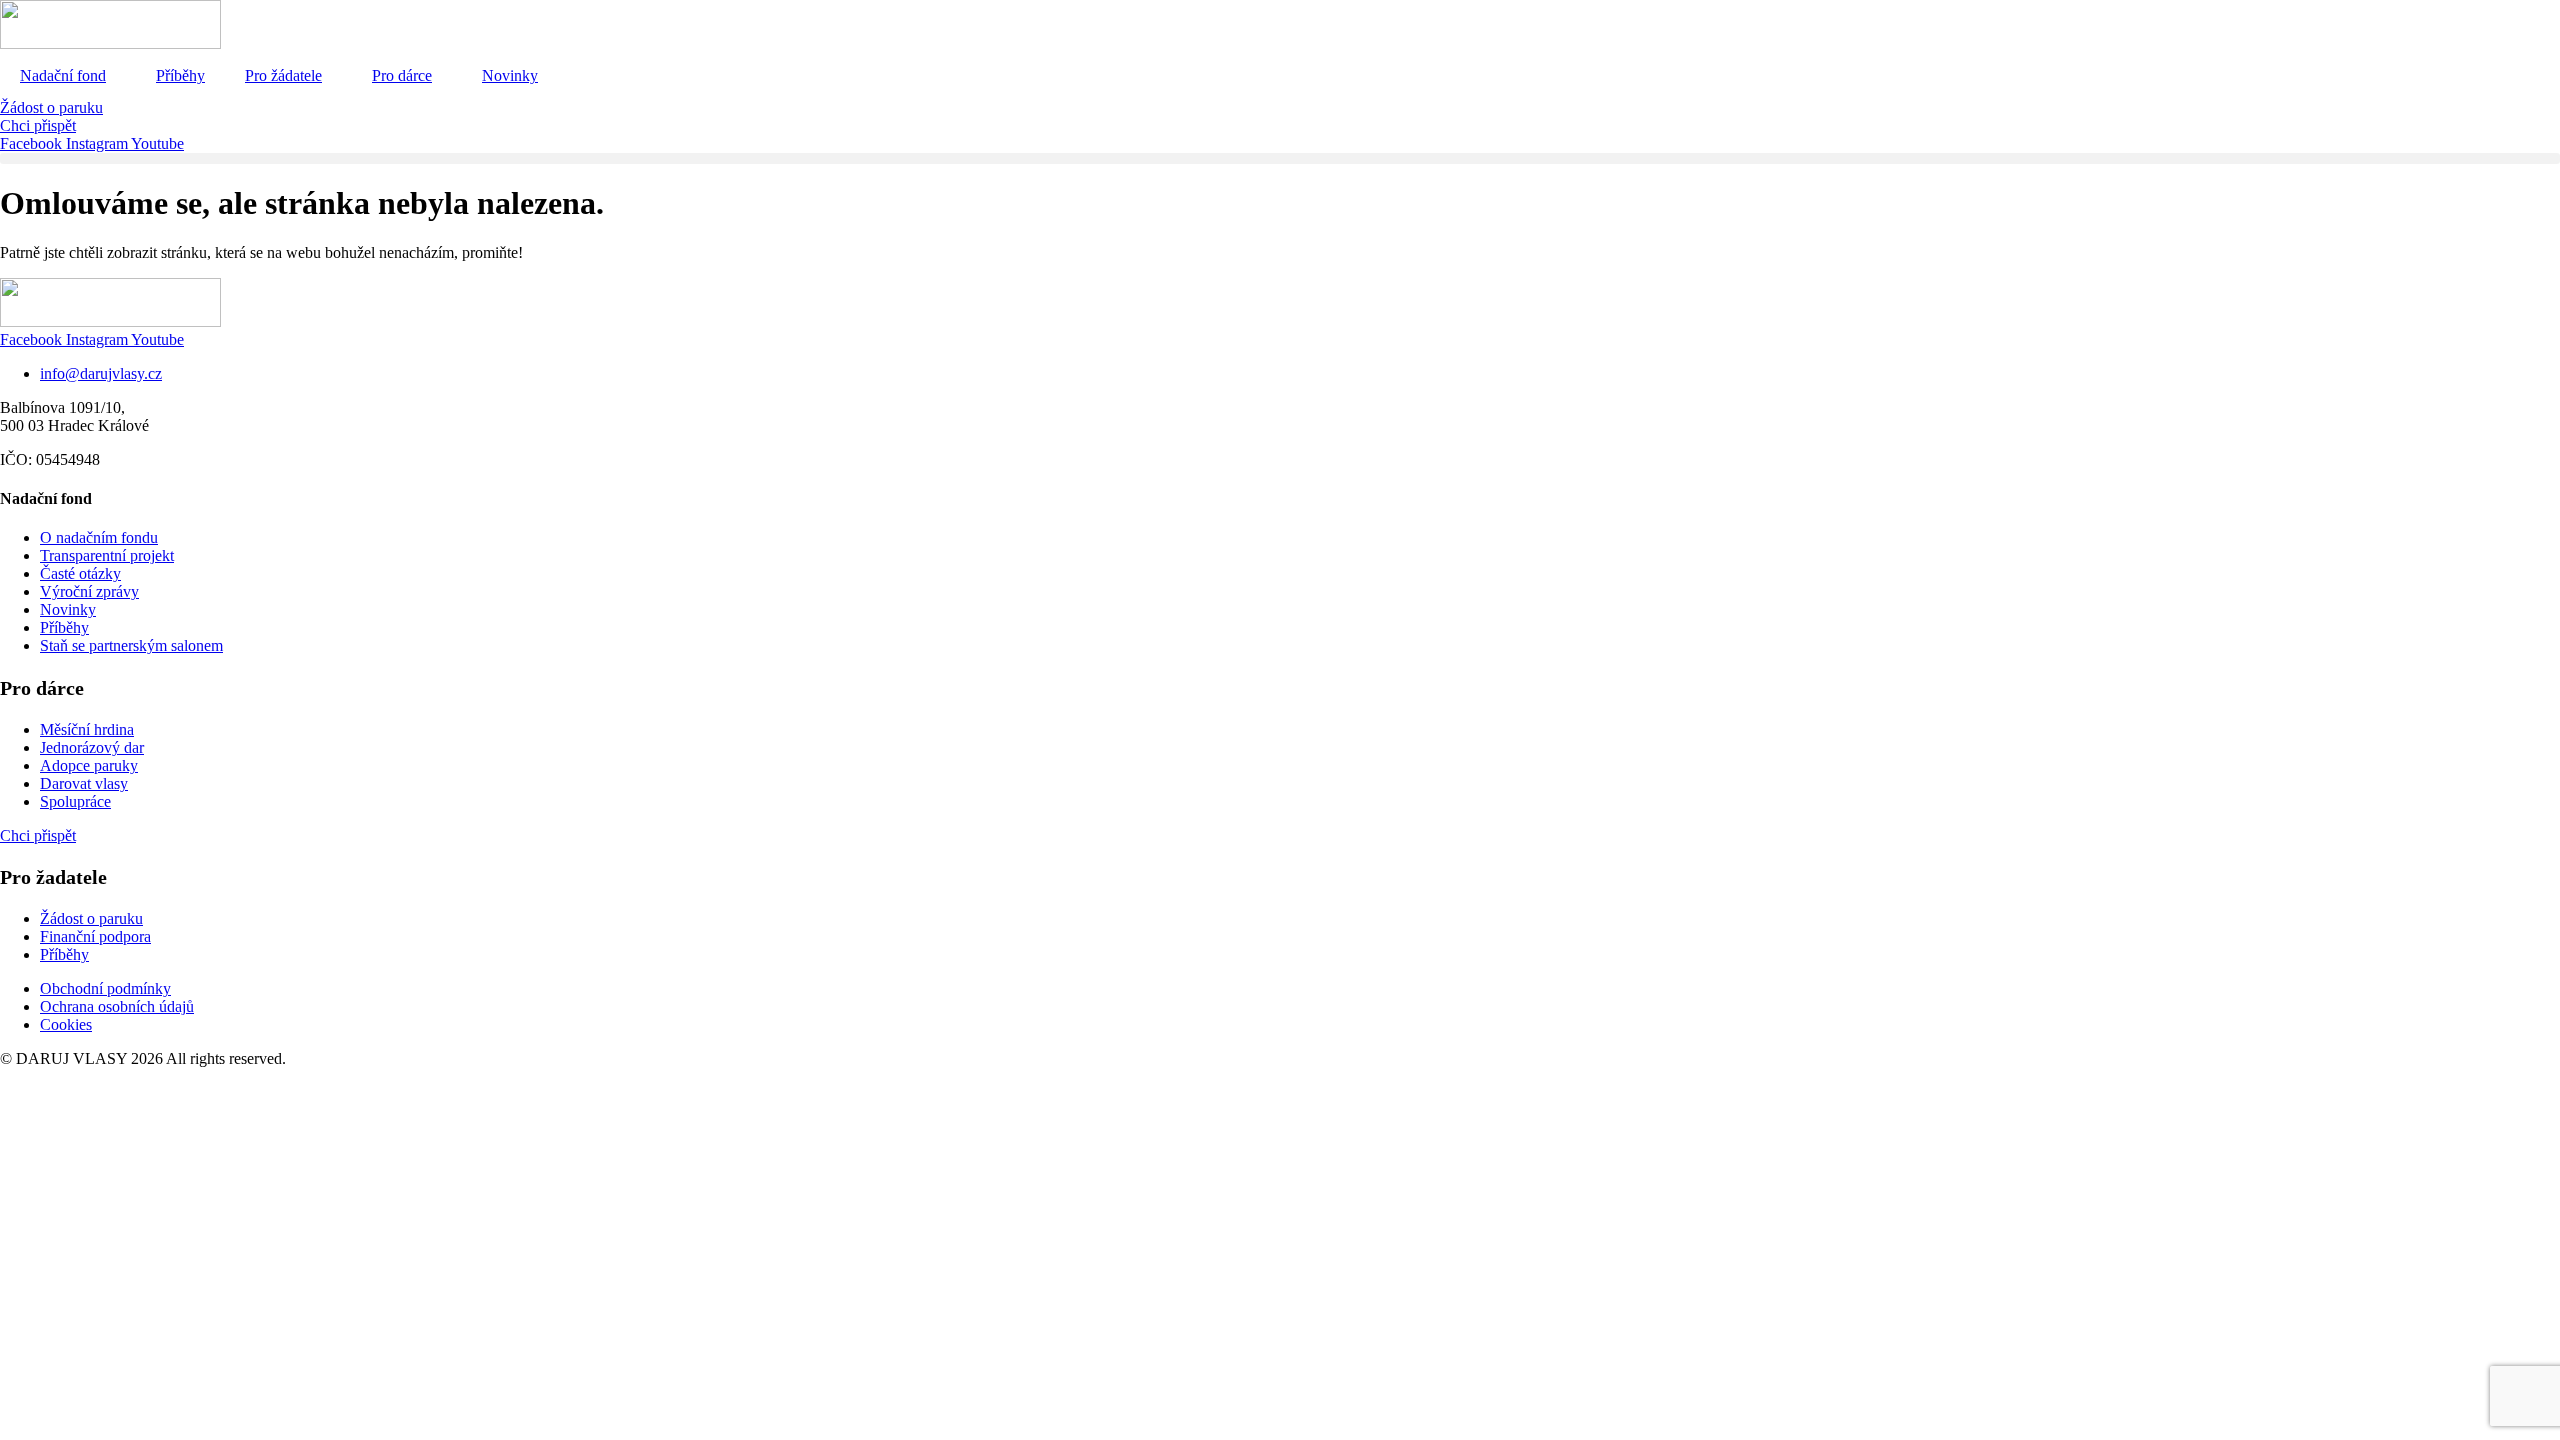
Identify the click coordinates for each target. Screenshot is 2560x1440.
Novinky (510, 75)
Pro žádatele (283, 75)
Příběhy (180, 75)
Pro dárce (402, 75)
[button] (1280, 158)
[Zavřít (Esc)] (2538, 22)
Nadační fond (63, 75)
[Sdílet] (2494, 22)
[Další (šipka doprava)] (2525, 720)
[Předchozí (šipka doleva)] (35, 720)
